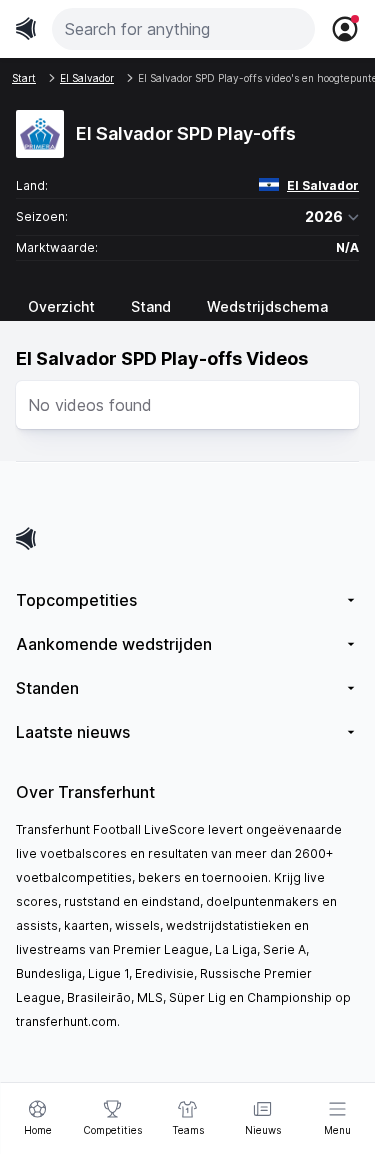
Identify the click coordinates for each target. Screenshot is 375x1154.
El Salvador (323, 185)
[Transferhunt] (187, 538)
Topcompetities (76, 600)
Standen (47, 688)
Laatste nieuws (73, 732)
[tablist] (187, 307)
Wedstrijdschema (267, 306)
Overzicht (61, 306)
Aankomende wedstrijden (114, 644)
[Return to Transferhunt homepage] (26, 28)
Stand (151, 306)
